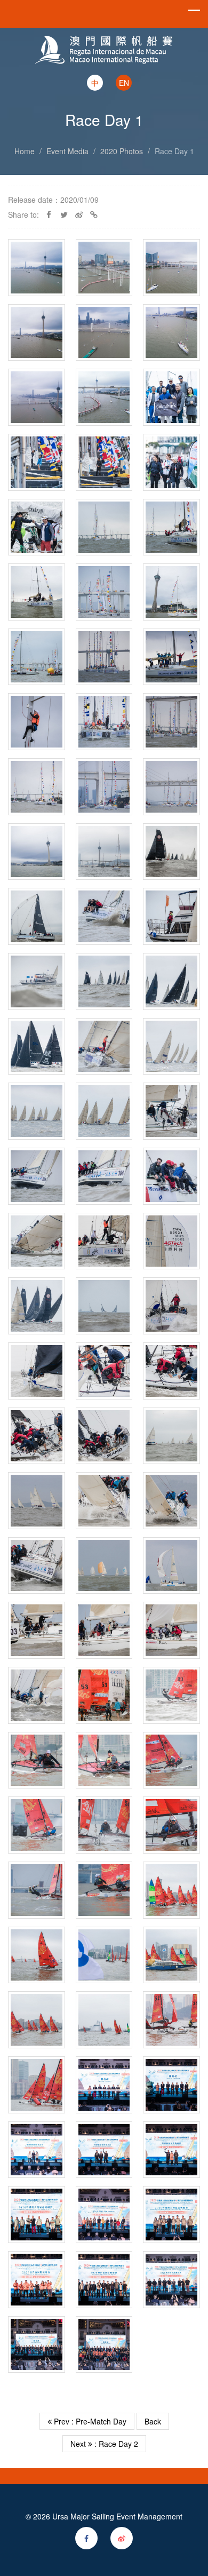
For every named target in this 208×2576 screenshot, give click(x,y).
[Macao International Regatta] (104, 40)
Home (25, 151)
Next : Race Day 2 (104, 2444)
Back (153, 2421)
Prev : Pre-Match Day (89, 2421)
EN (124, 83)
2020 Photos (122, 151)
